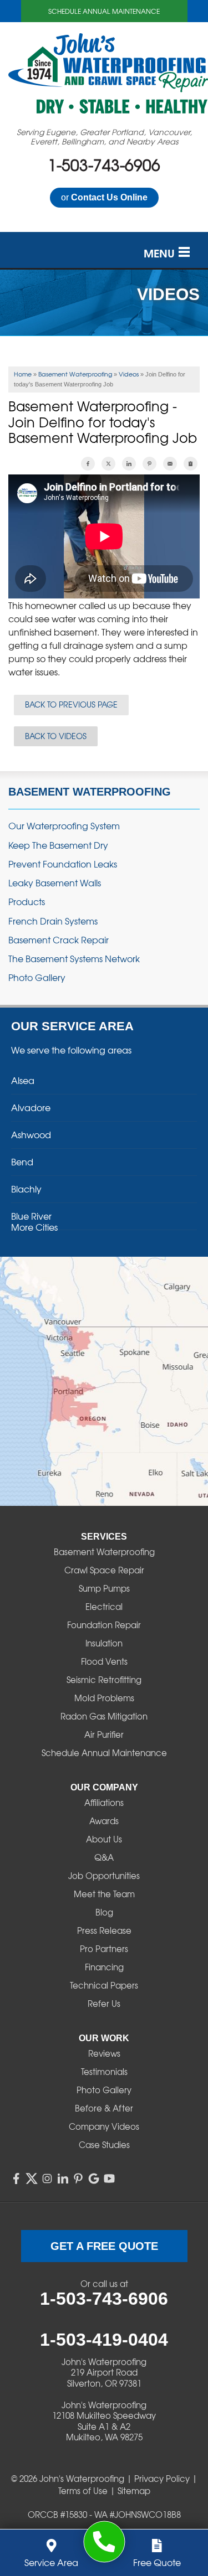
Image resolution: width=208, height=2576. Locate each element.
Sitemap (134, 2491)
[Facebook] (16, 2178)
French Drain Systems (53, 921)
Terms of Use (83, 2491)
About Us (104, 1839)
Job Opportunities (104, 1876)
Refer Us (104, 2004)
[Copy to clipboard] (191, 464)
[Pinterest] (78, 2178)
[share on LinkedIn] (129, 464)
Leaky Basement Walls (55, 883)
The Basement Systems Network (74, 959)
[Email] (170, 464)
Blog (104, 1912)
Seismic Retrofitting (104, 1680)
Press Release (104, 1930)
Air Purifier (104, 1734)
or (104, 197)
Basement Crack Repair (59, 940)
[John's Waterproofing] (104, 2542)
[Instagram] (47, 2178)
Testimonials (104, 2072)
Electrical (104, 1607)
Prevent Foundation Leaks (63, 864)
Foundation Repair (104, 1625)
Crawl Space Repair (104, 1570)
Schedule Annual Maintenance (104, 11)
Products (27, 902)
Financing (104, 1967)
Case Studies (104, 2145)
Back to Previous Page (71, 704)
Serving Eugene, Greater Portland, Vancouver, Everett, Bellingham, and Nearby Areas (104, 137)
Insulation (104, 1643)
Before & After (104, 2108)
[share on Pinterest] (149, 464)
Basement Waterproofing (90, 792)
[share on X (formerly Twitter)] (108, 464)
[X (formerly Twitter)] (32, 2178)
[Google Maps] (94, 2178)
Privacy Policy (162, 2479)
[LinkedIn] (63, 2178)
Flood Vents (104, 1661)
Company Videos (104, 2126)
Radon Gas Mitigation (104, 1716)
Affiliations (104, 1803)
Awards (104, 1821)
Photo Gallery (37, 977)
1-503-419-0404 (104, 2340)
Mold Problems (104, 1698)
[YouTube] (109, 2178)
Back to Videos (56, 736)
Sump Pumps (104, 1588)
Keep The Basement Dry (58, 845)
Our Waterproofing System (64, 826)
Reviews (104, 2053)
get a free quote (104, 2246)
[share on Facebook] (88, 464)
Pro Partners (104, 1949)
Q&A (104, 1857)
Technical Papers (104, 1985)
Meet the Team (104, 1894)
